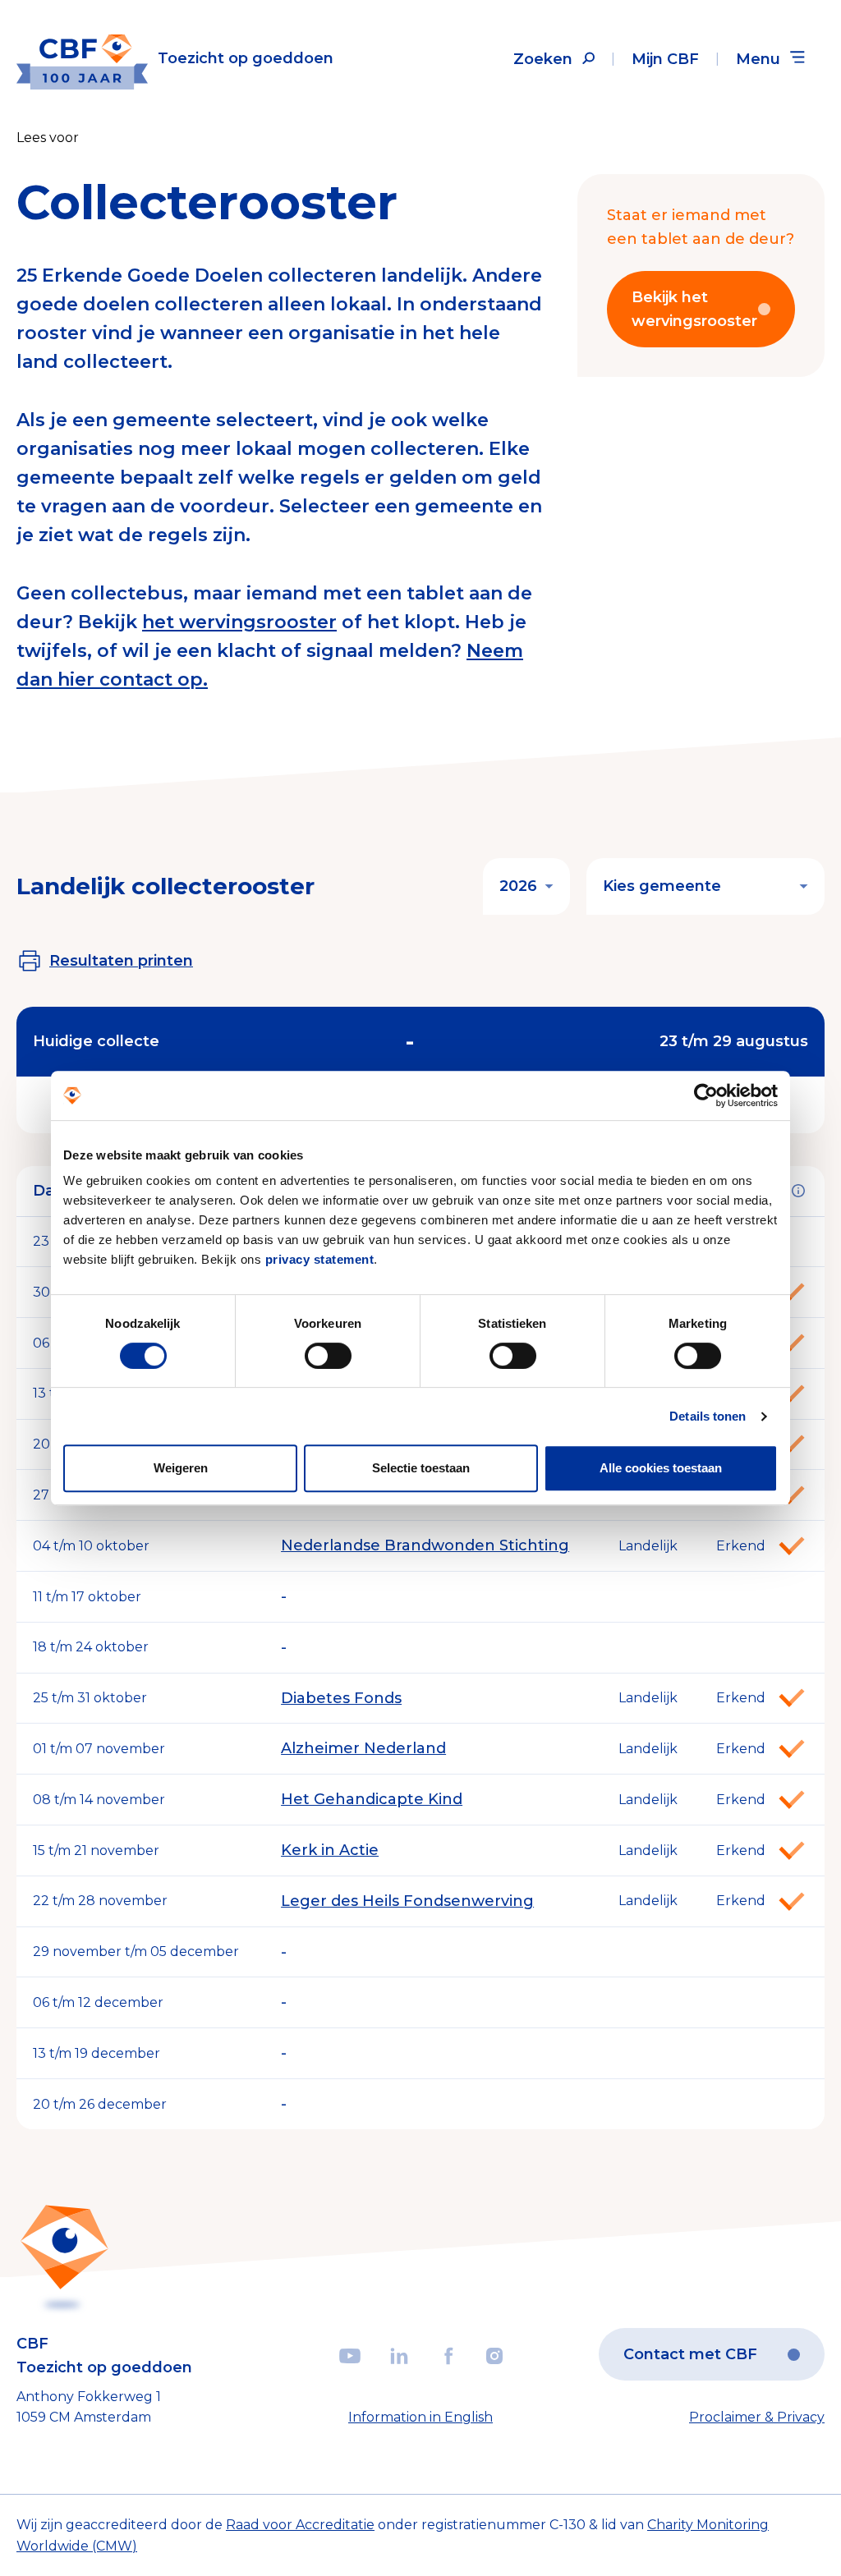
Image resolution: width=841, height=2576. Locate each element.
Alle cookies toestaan (661, 1468)
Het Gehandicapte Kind (372, 1799)
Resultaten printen (121, 961)
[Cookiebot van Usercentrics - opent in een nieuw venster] (706, 1095)
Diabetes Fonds (341, 1698)
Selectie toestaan (421, 1468)
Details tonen (708, 1416)
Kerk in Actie (330, 1850)
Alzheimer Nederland (363, 1748)
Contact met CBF (690, 2354)
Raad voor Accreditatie (300, 2525)
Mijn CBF (665, 59)
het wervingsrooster (239, 622)
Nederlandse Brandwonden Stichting (425, 1545)
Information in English (420, 2417)
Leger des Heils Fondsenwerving (407, 1901)
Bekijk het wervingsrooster (694, 309)
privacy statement (320, 1259)
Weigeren (181, 1468)
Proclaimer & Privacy (757, 2417)
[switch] (328, 1356)
